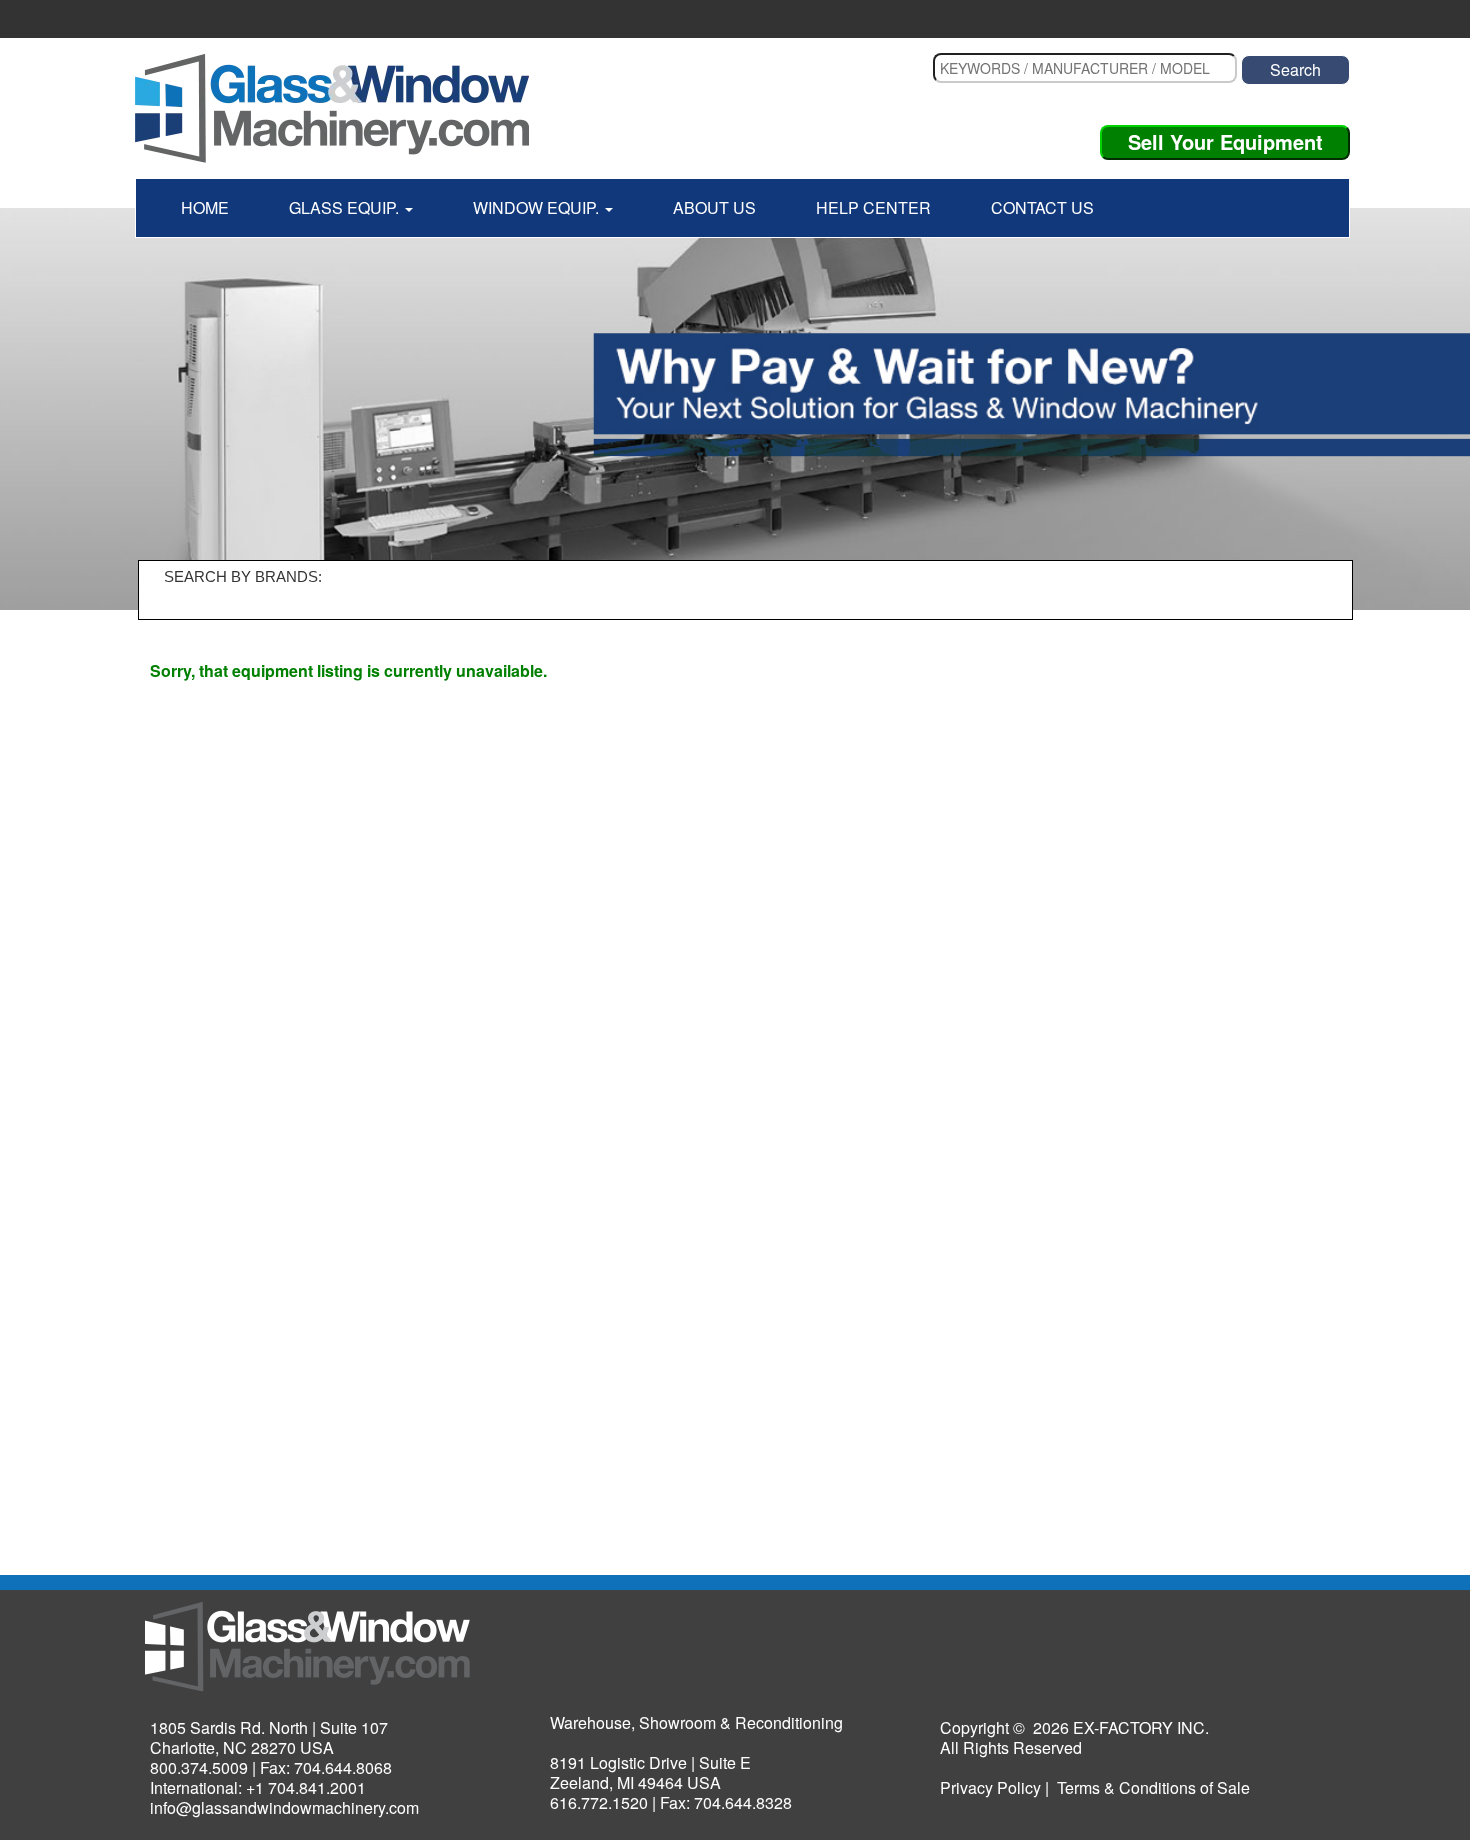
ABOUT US (714, 207)
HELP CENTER (873, 207)
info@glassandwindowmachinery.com (284, 1807)
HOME (205, 207)
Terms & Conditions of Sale (1153, 1787)
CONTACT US (1042, 207)
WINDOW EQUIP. (538, 207)
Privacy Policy (990, 1787)
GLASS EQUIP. (346, 207)
